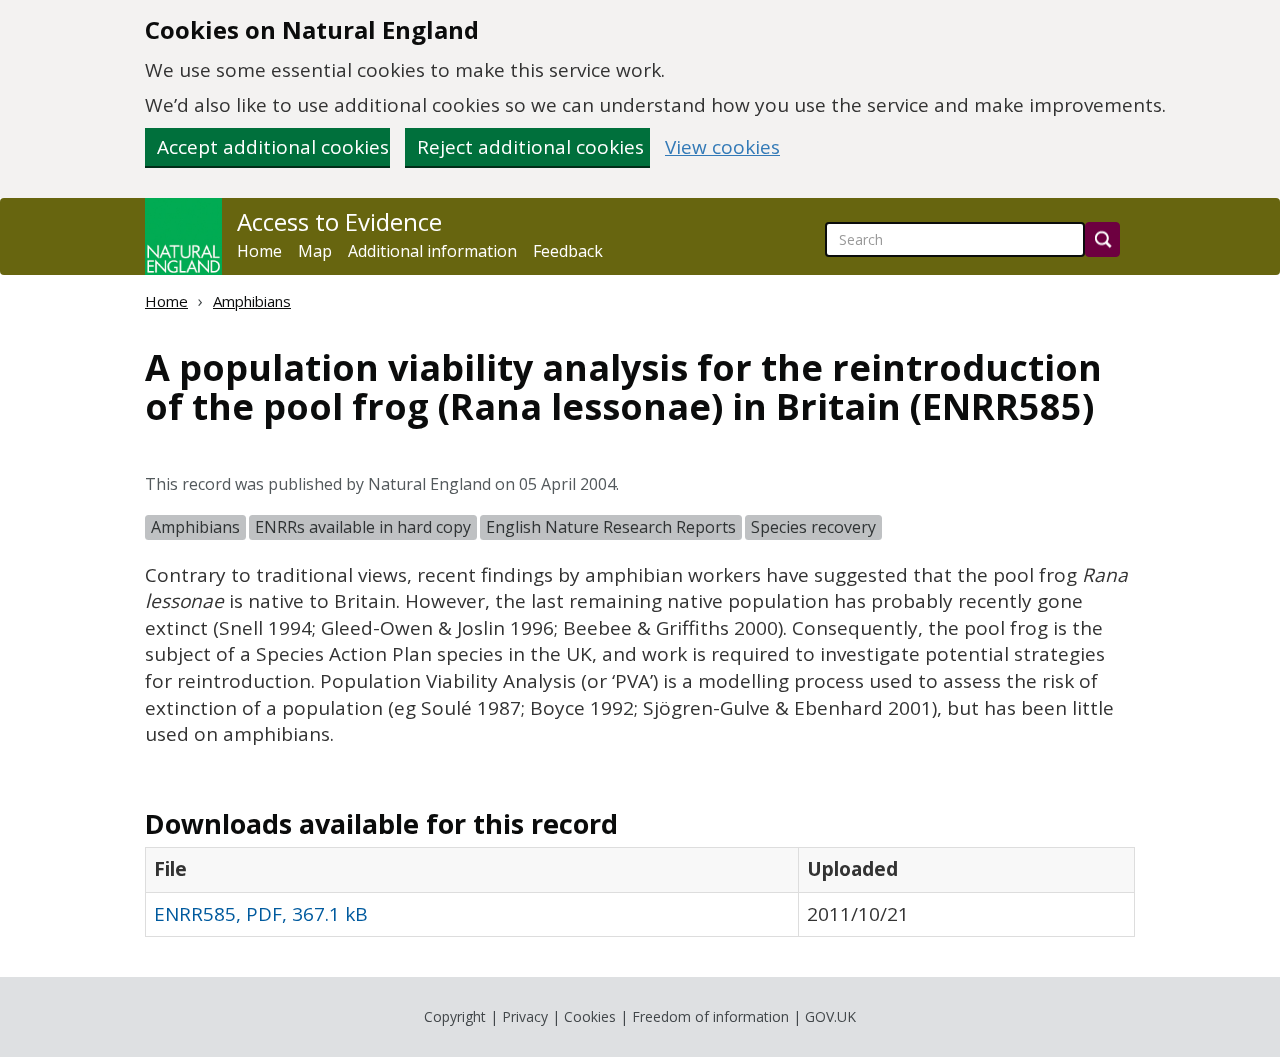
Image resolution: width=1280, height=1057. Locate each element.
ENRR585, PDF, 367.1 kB (261, 914)
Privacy (525, 1016)
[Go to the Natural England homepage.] (183, 236)
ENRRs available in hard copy (363, 527)
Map (315, 251)
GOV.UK (830, 1016)
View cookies (722, 147)
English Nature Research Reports (611, 527)
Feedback (568, 251)
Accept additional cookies (273, 147)
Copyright (455, 1016)
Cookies (590, 1016)
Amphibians (252, 301)
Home (259, 251)
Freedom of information (710, 1016)
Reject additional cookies (530, 147)
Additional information (432, 251)
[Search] (1102, 239)
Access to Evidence (339, 222)
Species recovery (813, 527)
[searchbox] (955, 239)
